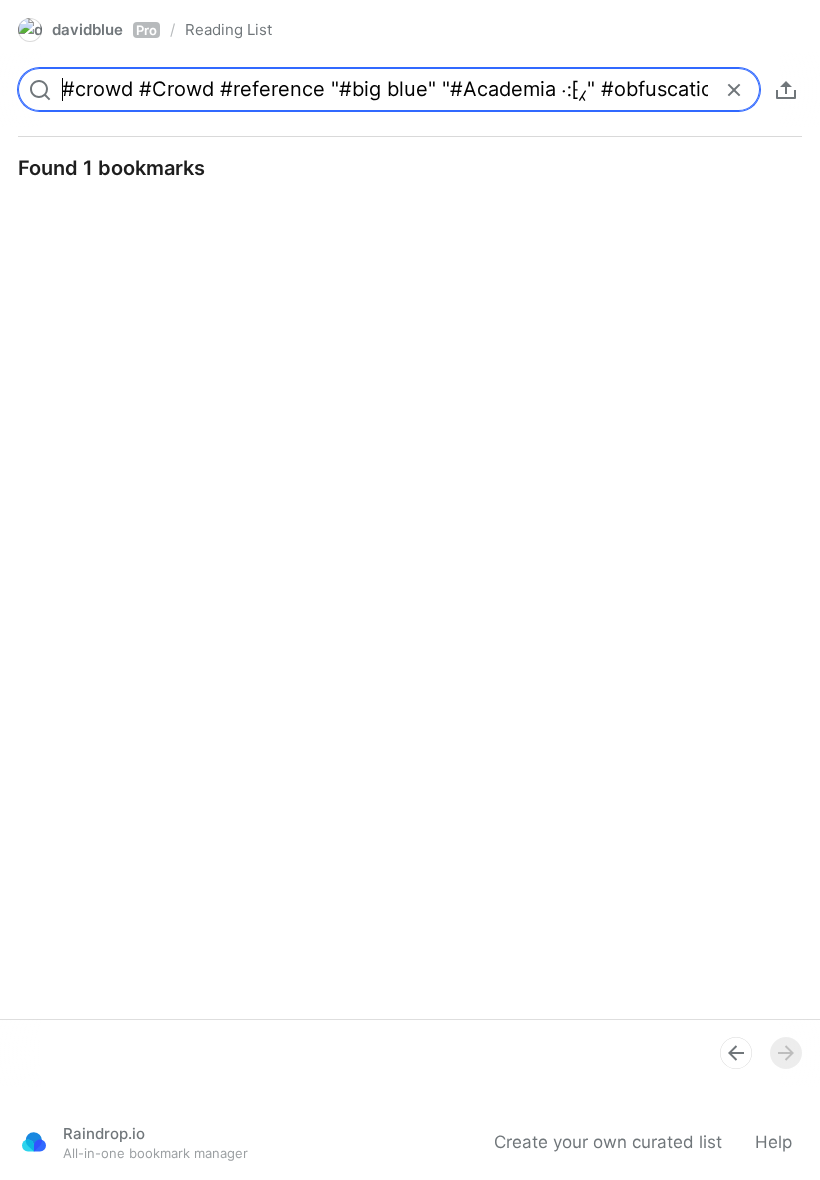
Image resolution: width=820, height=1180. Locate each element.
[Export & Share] (786, 90)
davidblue (104, 29)
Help (773, 1142)
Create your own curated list (608, 1142)
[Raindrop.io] (34, 1142)
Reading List (228, 29)
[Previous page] (736, 1053)
